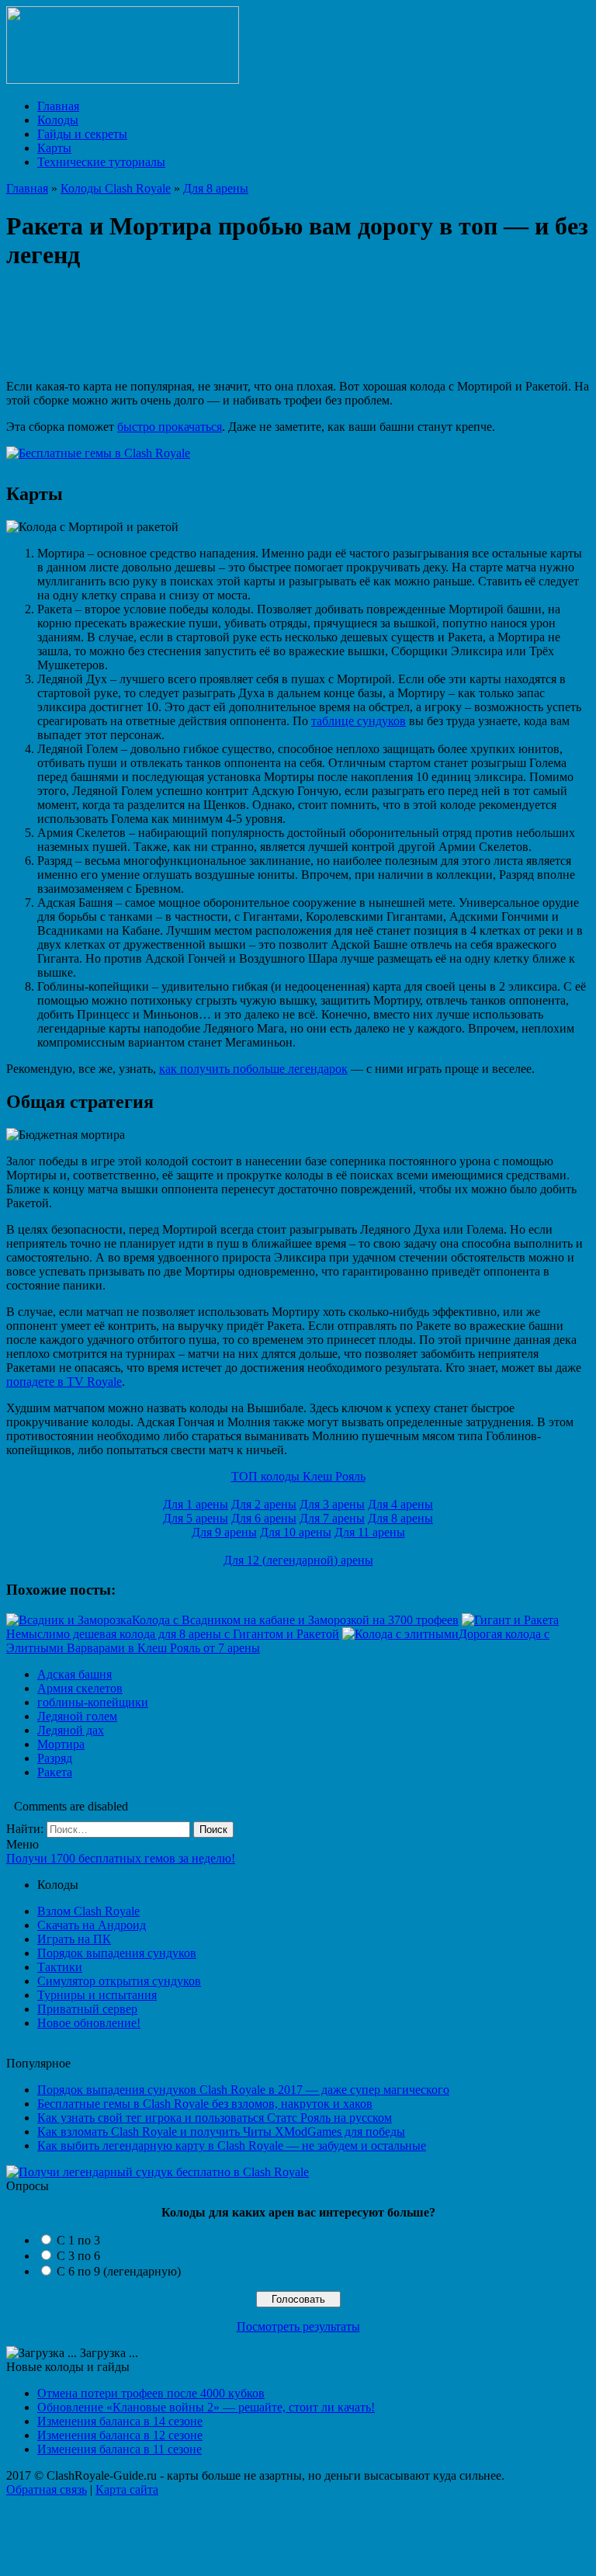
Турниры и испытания (97, 1995)
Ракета (55, 1772)
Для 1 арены (196, 1504)
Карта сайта (127, 2489)
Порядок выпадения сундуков (117, 1953)
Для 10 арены (296, 1532)
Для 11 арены (370, 1532)
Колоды (58, 120)
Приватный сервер (87, 2009)
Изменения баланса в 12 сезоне (120, 2435)
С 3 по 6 (78, 2256)
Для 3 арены (332, 1504)
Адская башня (74, 1674)
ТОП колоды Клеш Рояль (298, 1476)
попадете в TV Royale (64, 1382)
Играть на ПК (74, 1939)
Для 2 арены (264, 1504)
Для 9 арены (224, 1532)
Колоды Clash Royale (116, 188)
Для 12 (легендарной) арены (298, 1560)
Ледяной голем (77, 1716)
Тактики (60, 1967)
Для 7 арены (332, 1518)
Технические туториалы (101, 162)
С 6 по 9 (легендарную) (119, 2271)
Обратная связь (47, 2489)
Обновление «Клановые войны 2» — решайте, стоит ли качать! (206, 2407)
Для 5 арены (196, 1518)
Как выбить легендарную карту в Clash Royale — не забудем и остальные (232, 2146)
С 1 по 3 (78, 2240)
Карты (54, 148)
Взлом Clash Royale (88, 1911)
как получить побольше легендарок (253, 1069)
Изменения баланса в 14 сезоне (120, 2421)
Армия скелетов (80, 1688)
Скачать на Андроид (92, 1925)
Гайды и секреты (82, 134)
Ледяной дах (71, 1730)
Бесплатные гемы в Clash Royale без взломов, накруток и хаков (205, 2104)
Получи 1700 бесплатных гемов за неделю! (121, 1858)
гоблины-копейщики (93, 1702)
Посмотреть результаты (298, 2326)
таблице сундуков (359, 721)
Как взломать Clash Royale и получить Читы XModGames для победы (221, 2132)
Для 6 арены (264, 1518)
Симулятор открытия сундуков (119, 1981)
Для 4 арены (400, 1504)
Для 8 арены (216, 188)
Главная (58, 106)
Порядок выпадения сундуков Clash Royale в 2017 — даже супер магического (243, 2090)
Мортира (61, 1744)
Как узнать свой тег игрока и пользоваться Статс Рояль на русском (215, 2118)
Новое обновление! (89, 2023)
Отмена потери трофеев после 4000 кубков (151, 2393)
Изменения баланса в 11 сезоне (120, 2449)
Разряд (55, 1758)
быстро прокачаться (170, 427)
